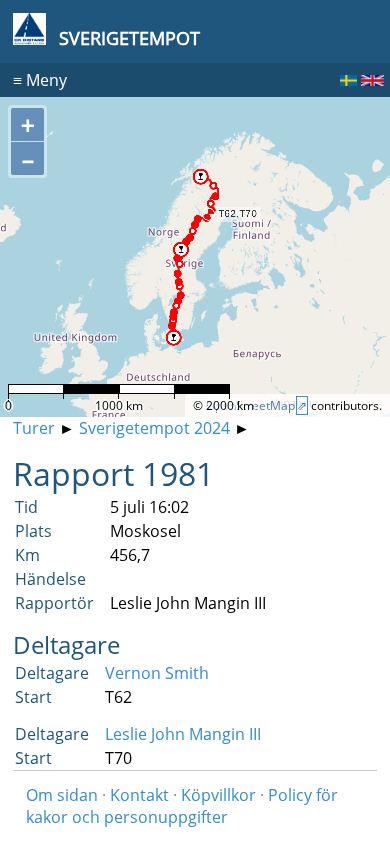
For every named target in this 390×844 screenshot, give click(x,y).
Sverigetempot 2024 (154, 428)
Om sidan (62, 795)
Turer (34, 428)
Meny (40, 80)
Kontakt (139, 795)
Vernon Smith (157, 673)
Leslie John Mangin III (183, 734)
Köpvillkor (218, 795)
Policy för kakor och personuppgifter (182, 806)
